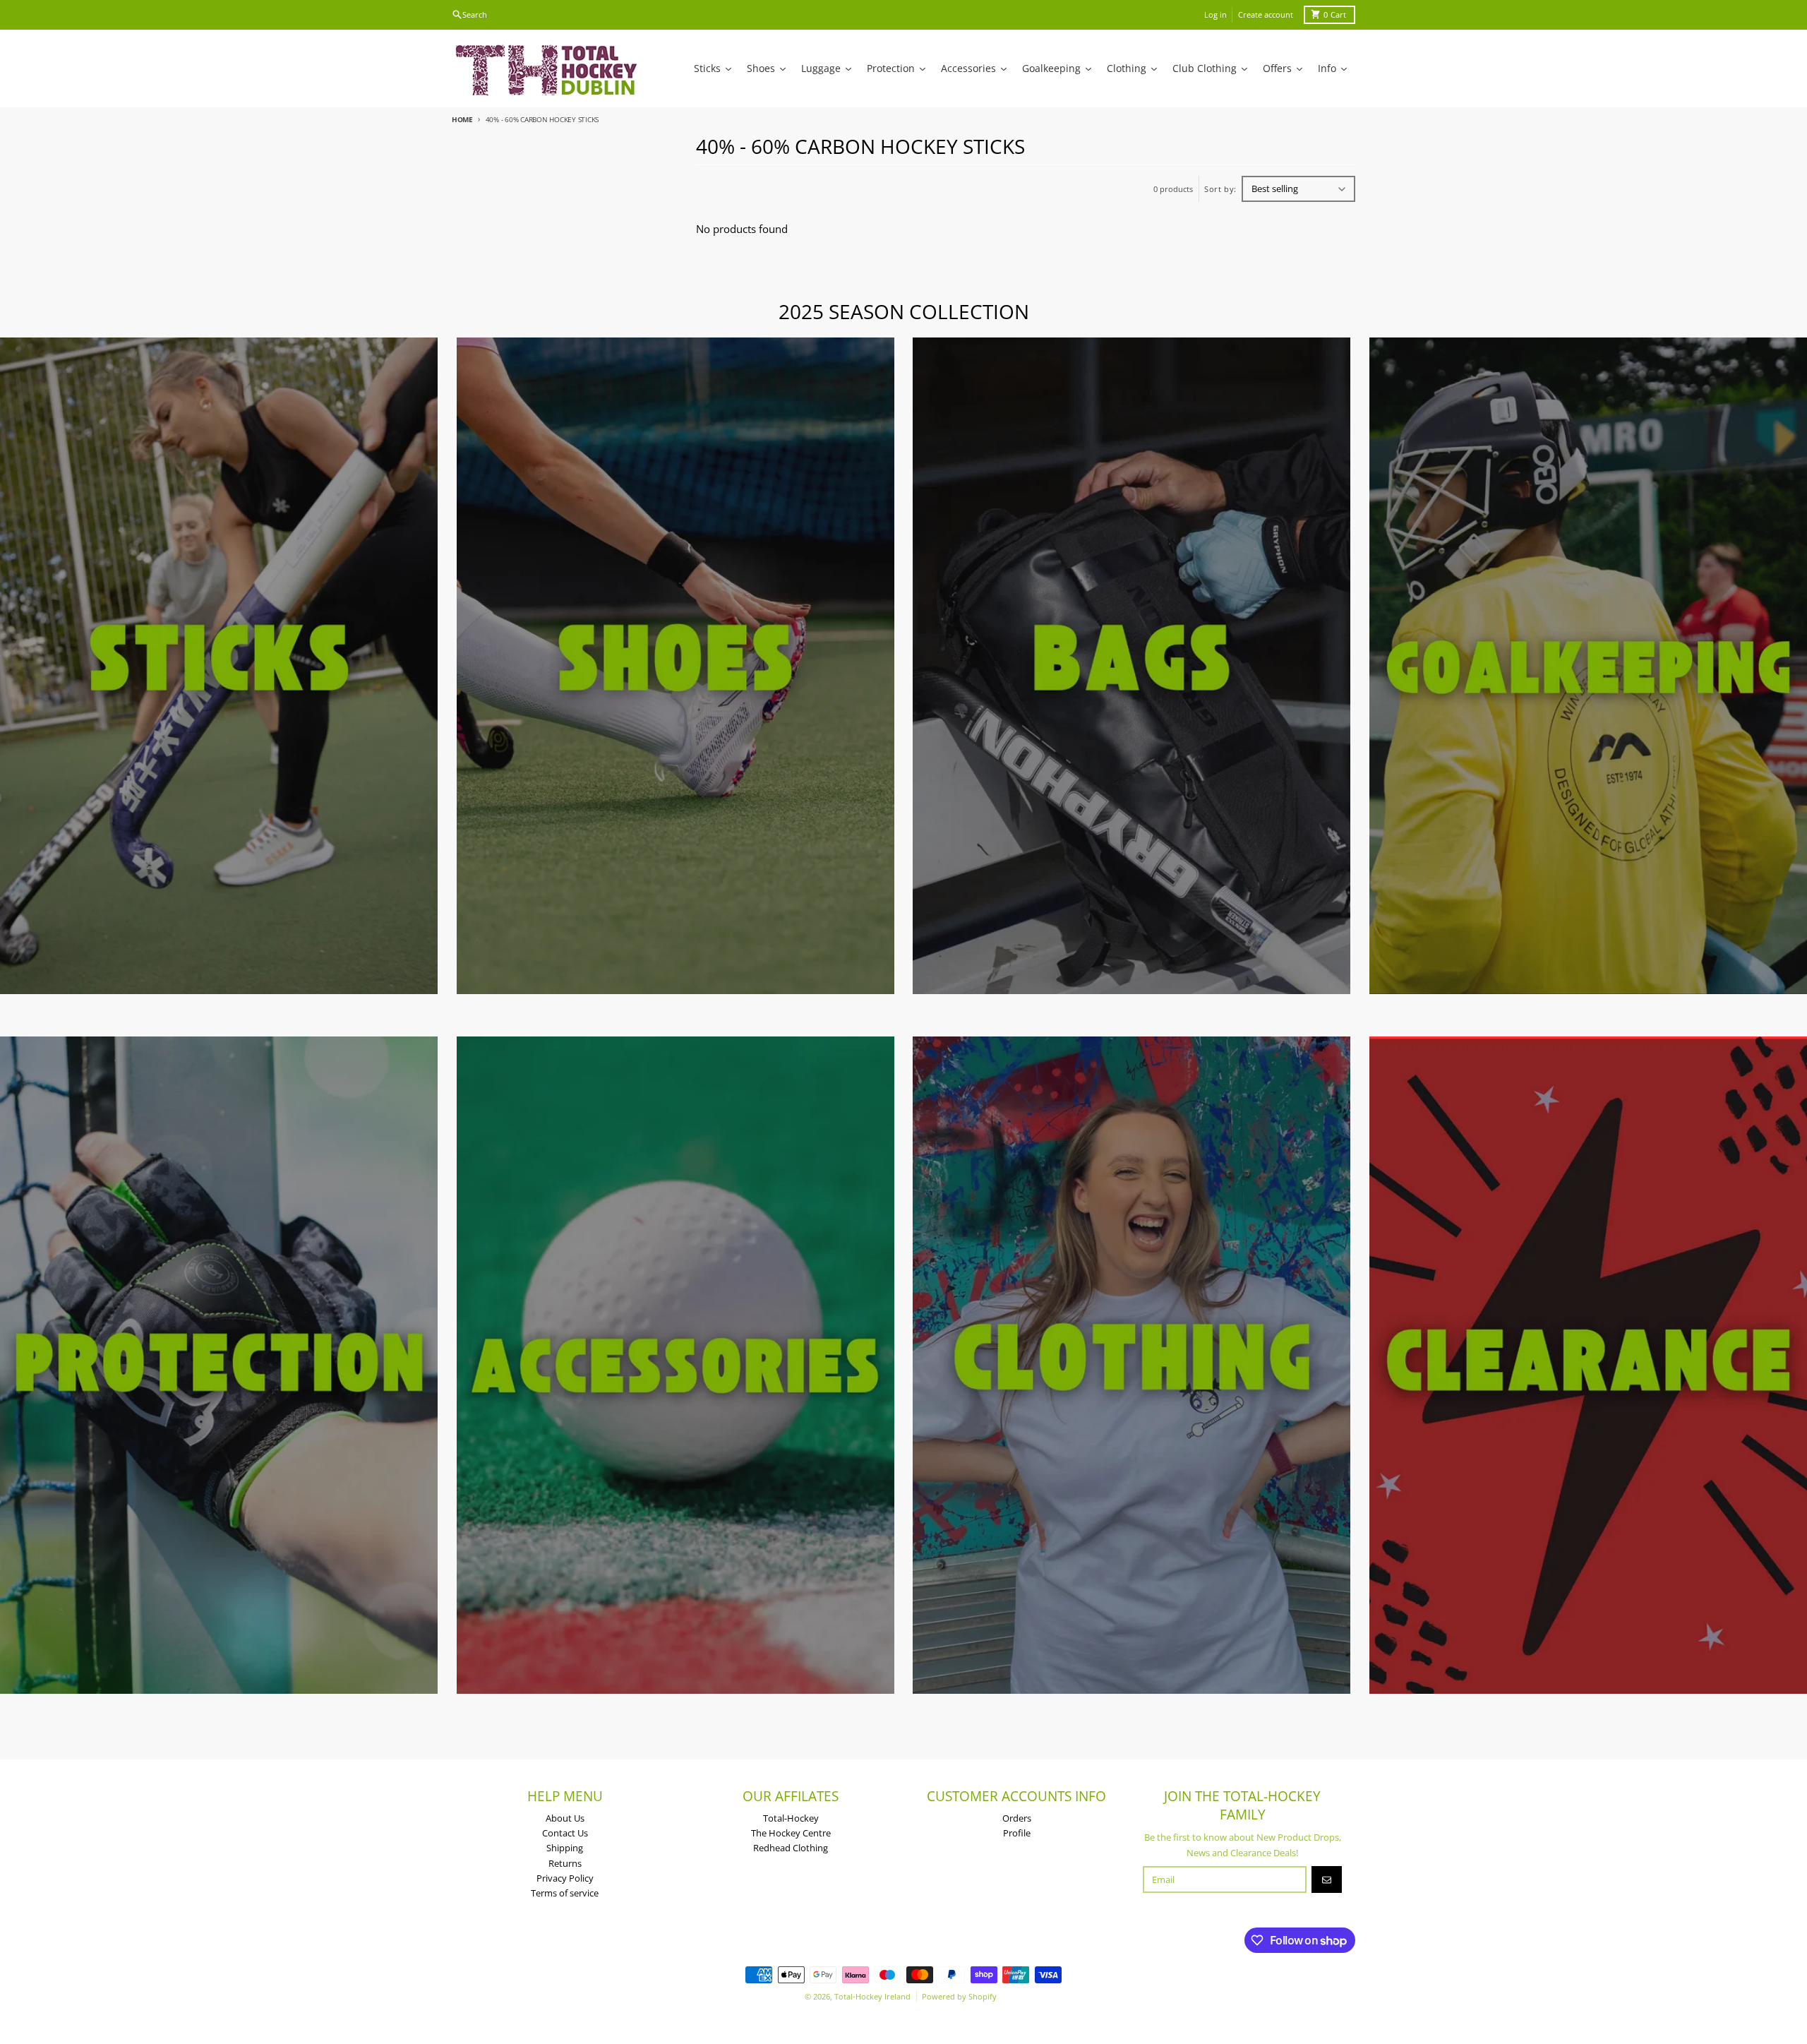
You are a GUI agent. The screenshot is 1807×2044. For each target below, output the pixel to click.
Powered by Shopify (959, 1996)
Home (462, 119)
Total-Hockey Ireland (872, 1996)
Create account (1266, 14)
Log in (1215, 14)
